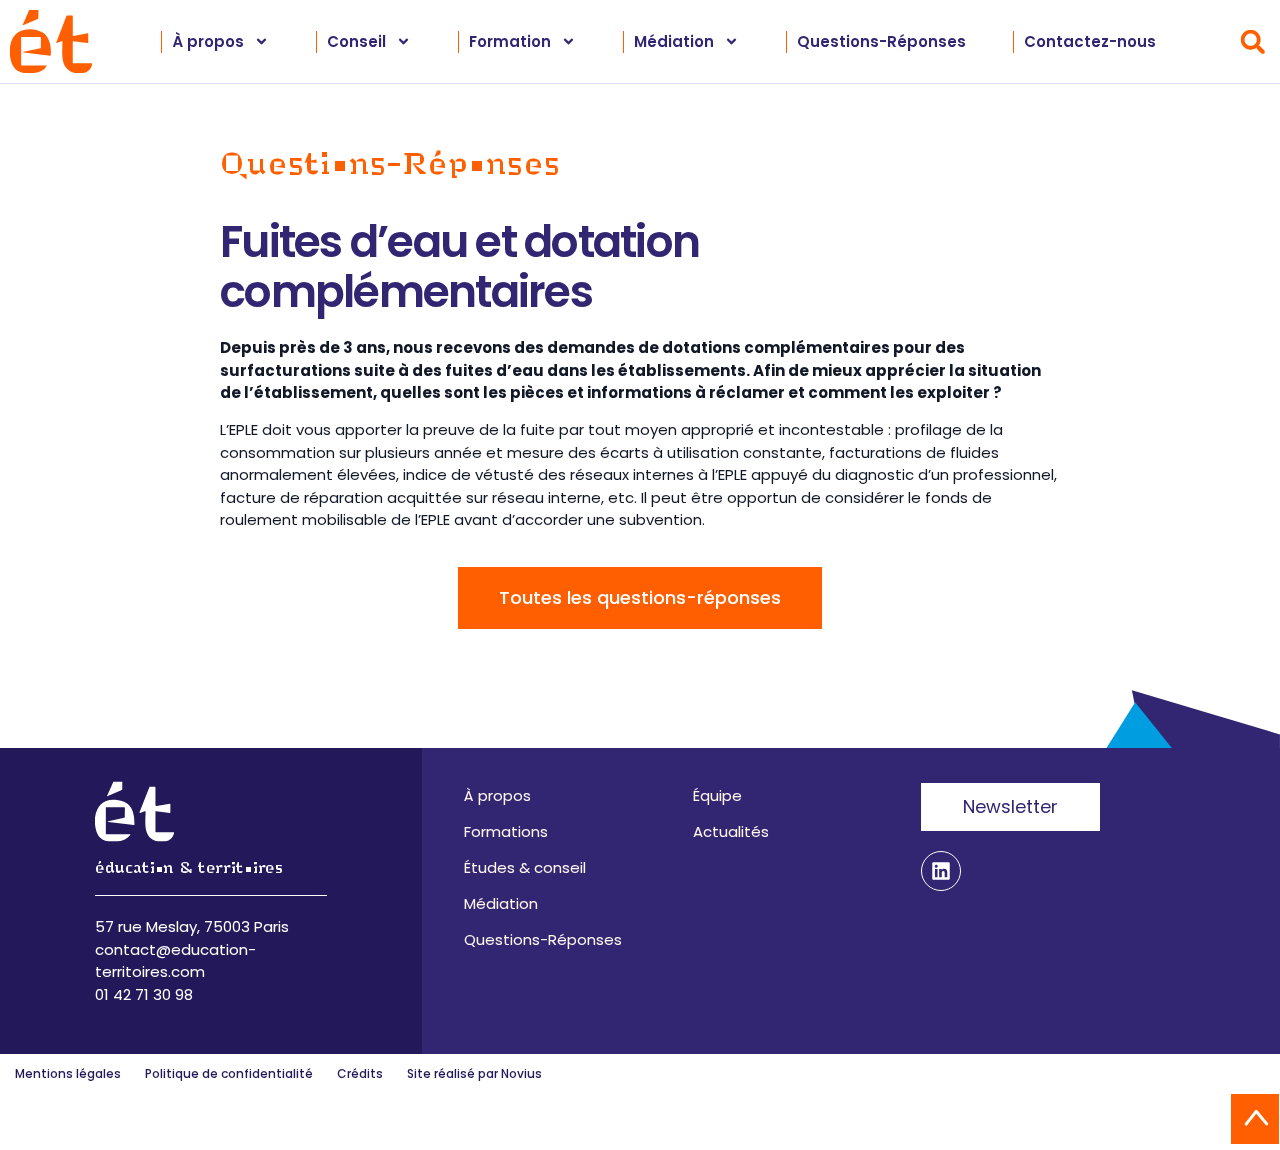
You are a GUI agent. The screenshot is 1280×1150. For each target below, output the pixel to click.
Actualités (731, 831)
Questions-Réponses (881, 41)
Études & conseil (525, 867)
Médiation (501, 903)
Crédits (360, 1073)
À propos (497, 795)
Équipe (717, 795)
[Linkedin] (941, 871)
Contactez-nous (1090, 41)
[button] (1252, 41)
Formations (506, 831)
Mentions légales (68, 1073)
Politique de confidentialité (229, 1073)
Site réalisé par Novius (474, 1073)
